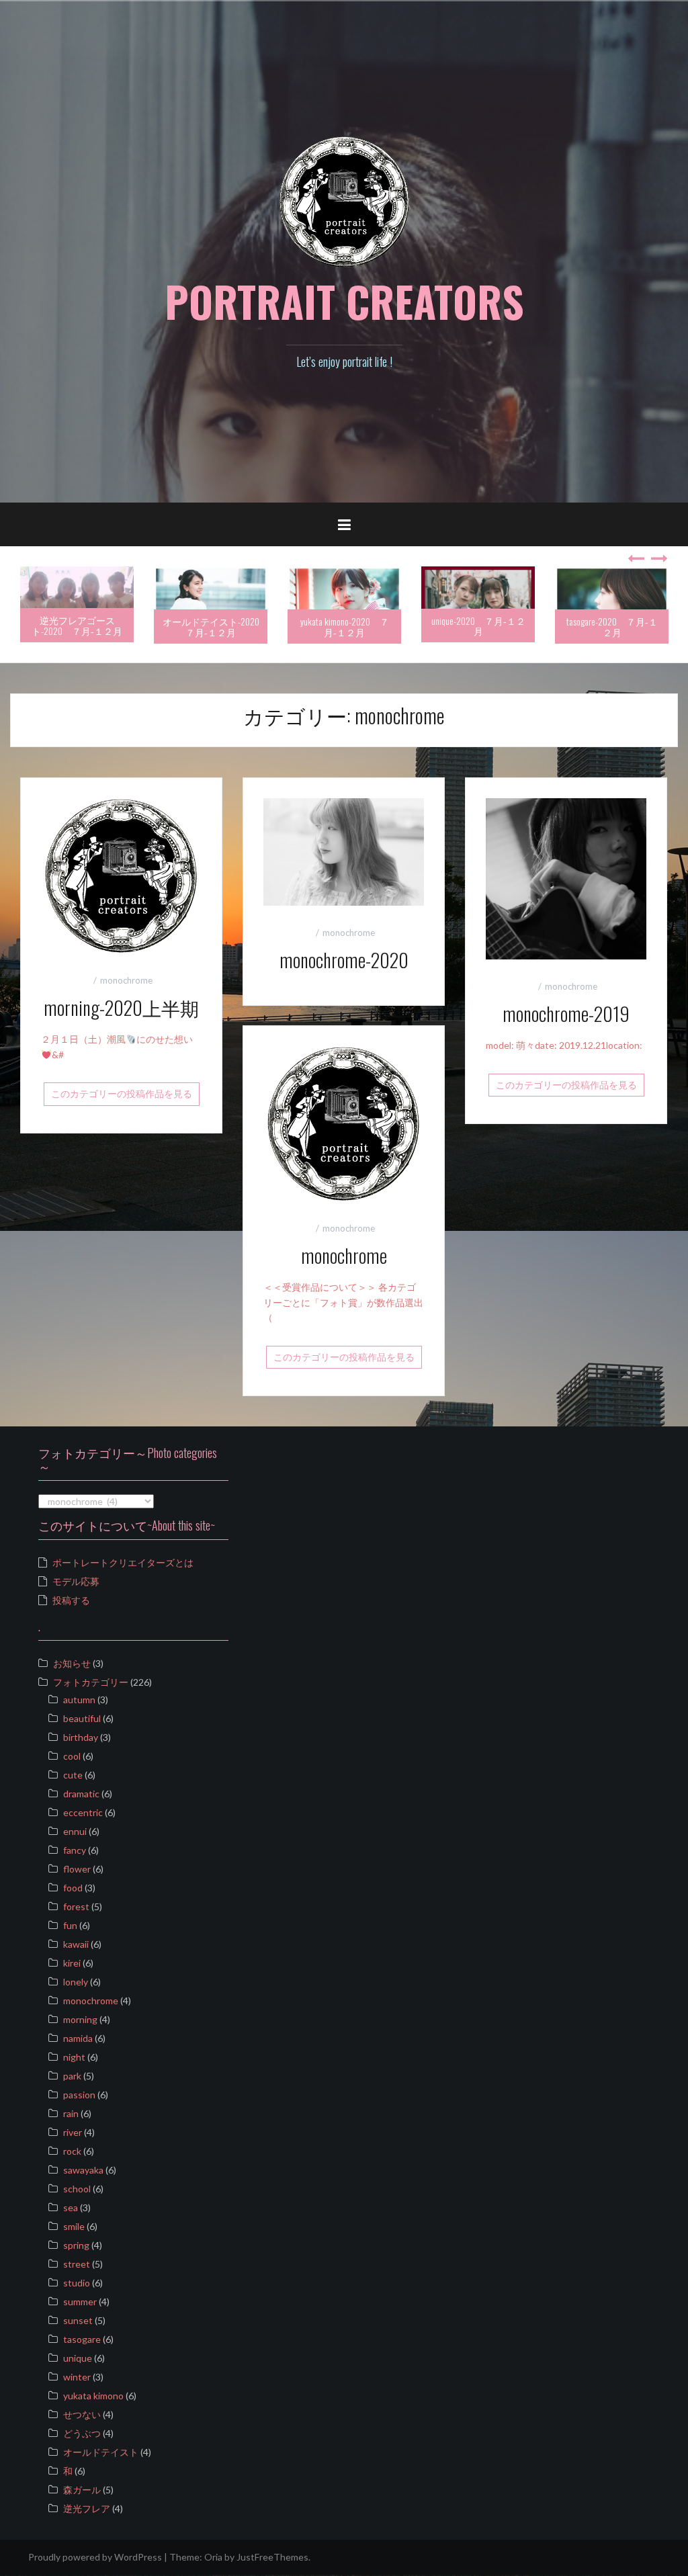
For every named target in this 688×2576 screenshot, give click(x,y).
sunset (78, 2320)
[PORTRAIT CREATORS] (344, 201)
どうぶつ (82, 2433)
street (77, 2264)
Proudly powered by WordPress (95, 2557)
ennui (75, 1831)
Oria (213, 2557)
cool (72, 1756)
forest (76, 1906)
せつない (82, 2414)
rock (72, 2151)
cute (73, 1775)
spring (76, 2245)
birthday (81, 1737)
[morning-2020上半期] (121, 874)
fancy (75, 1850)
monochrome (126, 980)
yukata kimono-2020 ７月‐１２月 (345, 626)
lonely (76, 1982)
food (73, 1888)
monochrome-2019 (566, 1014)
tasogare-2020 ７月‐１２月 (612, 626)
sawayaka (83, 2170)
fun (70, 1925)
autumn (79, 1700)
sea (71, 2207)
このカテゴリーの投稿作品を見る (122, 1093)
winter (77, 2377)
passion (79, 2095)
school (77, 2189)
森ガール (82, 2490)
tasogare (82, 2339)
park (72, 2076)
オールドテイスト (101, 2452)
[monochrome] (344, 1122)
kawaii (76, 1944)
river (73, 2132)
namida (78, 2038)
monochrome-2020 (344, 960)
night (74, 2057)
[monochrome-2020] (344, 851)
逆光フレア (87, 2508)
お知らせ (72, 1663)
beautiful (82, 1718)
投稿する (71, 1600)
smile (74, 2226)
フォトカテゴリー (91, 1682)
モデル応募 (76, 1581)
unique (78, 2358)
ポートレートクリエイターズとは (123, 1562)
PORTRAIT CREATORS (344, 301)
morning (80, 2019)
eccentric (83, 1812)
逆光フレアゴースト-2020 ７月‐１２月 (77, 625)
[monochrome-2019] (566, 878)
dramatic (81, 1794)
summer (80, 2302)
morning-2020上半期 (121, 1007)
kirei (72, 1963)
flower (77, 1869)
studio (77, 2283)
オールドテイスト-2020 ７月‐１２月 (215, 626)
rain (71, 2113)
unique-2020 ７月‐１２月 (478, 626)
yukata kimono (93, 2396)
